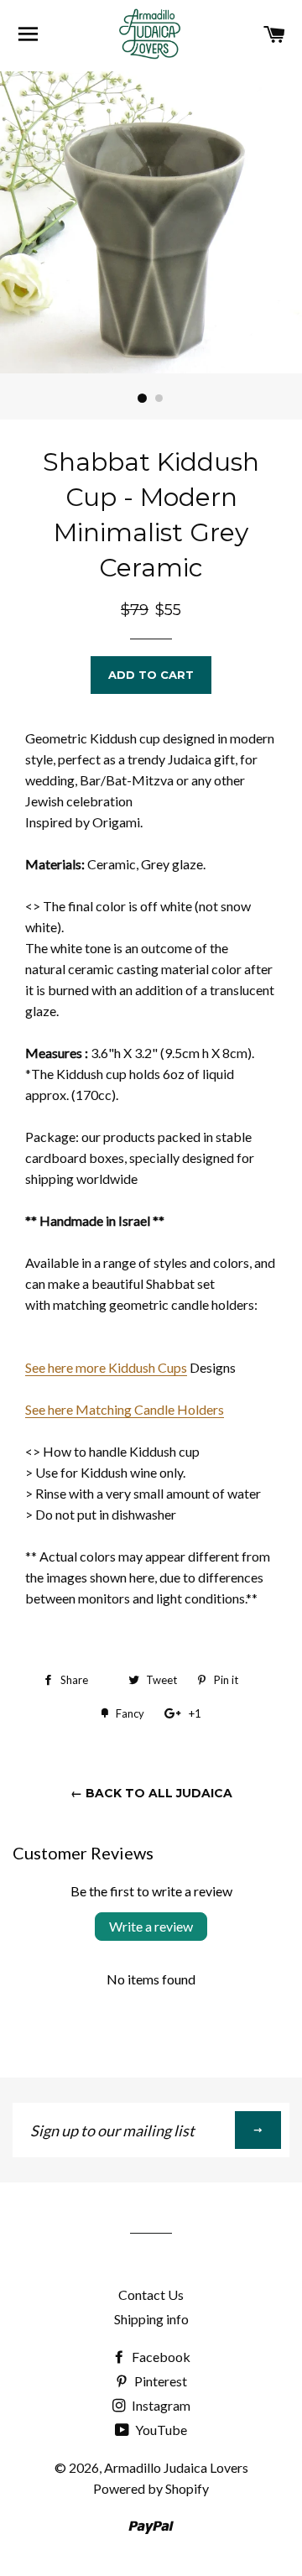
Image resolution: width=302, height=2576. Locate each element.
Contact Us (151, 2294)
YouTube (160, 2430)
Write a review (151, 1926)
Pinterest (159, 2381)
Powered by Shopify (151, 2488)
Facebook (160, 2357)
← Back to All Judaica (151, 1793)
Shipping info (151, 2319)
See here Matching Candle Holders (125, 1409)
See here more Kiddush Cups (106, 1367)
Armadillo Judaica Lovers (176, 2467)
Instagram (160, 2405)
